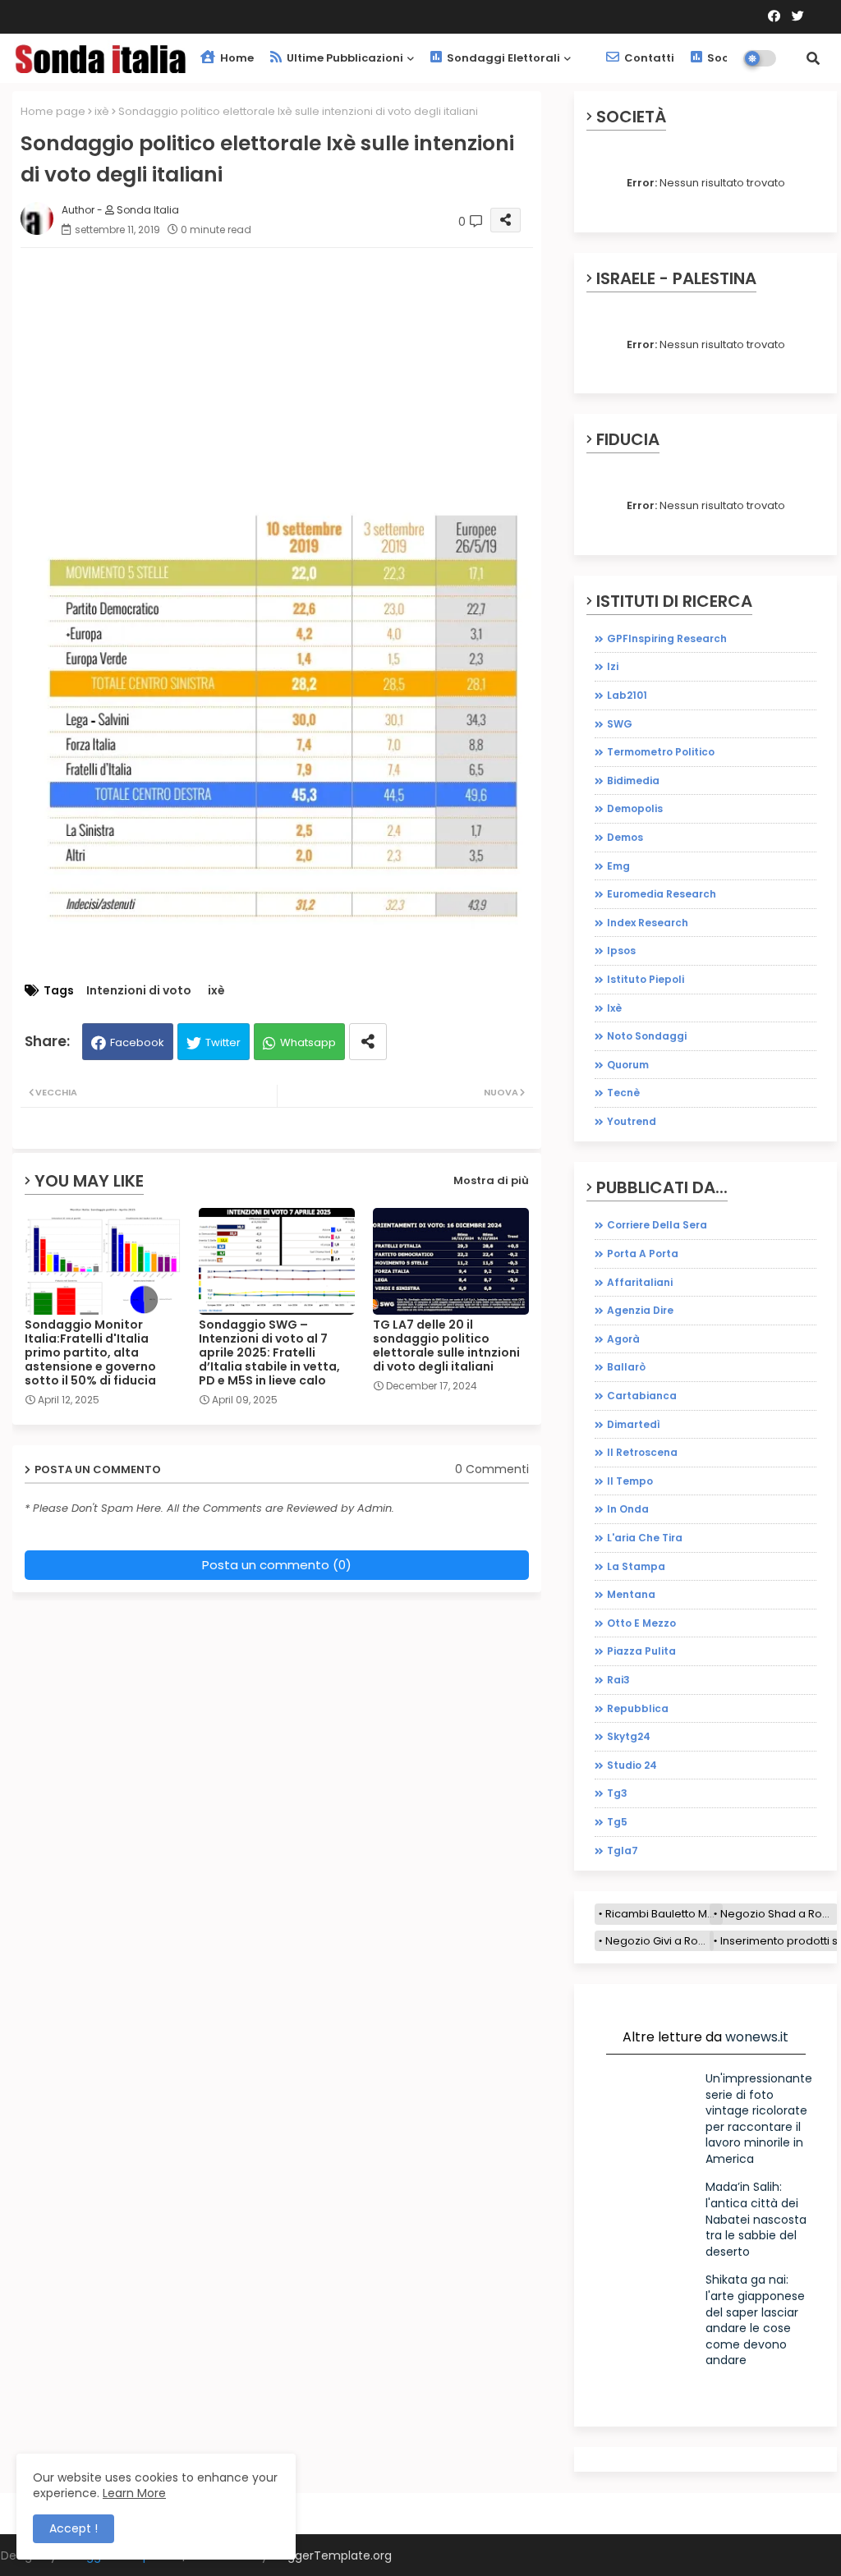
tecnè (623, 1093)
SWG (620, 724)
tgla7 (623, 1850)
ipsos (621, 951)
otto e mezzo (641, 1623)
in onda (628, 1509)
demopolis (635, 808)
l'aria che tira (645, 1538)
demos (625, 837)
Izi (613, 666)
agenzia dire (640, 1310)
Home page (53, 111)
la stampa (636, 1566)
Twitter (223, 1042)
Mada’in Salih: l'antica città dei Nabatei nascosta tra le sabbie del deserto (756, 2219)
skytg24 (629, 1736)
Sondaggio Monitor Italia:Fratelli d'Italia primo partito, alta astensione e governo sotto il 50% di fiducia (90, 1353)
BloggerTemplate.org (331, 2555)
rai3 (618, 1680)
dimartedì (634, 1424)
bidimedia (633, 781)
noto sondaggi (647, 1036)
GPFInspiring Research (667, 638)
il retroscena (642, 1452)
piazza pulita (641, 1651)
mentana (631, 1594)
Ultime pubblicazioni (344, 58)
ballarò (626, 1367)
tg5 (617, 1822)
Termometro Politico (661, 752)
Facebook (137, 1042)
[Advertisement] (277, 388)
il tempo (630, 1481)
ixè (102, 111)
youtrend (632, 1121)
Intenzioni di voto (139, 991)
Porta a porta (643, 1254)
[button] (813, 58)
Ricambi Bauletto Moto (664, 1914)
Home (236, 58)
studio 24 (632, 1765)
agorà (623, 1339)
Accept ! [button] (74, 2528)
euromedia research (662, 894)
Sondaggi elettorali (502, 58)
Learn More (134, 2493)
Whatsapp (308, 1042)
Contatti (648, 58)
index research (648, 923)
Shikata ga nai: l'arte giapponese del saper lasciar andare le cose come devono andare (755, 2320)
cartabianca (642, 1396)
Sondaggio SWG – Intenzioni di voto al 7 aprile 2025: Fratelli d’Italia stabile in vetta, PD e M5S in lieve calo (269, 1353)
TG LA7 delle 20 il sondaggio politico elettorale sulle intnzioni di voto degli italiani (446, 1346)
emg (618, 866)
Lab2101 (627, 695)
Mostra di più (491, 1180)
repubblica (638, 1708)
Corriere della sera (657, 1225)
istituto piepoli (646, 979)
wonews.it (757, 2037)
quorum (628, 1065)
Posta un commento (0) (277, 1565)
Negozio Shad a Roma (779, 1914)
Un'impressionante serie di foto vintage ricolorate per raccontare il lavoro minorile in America (759, 2119)
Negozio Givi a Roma (659, 1941)
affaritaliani (640, 1282)
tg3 (617, 1793)
